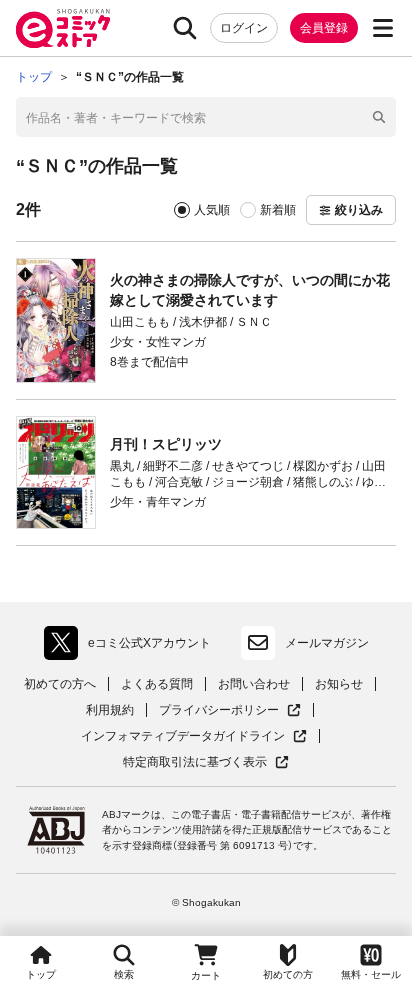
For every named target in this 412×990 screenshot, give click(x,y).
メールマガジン (327, 643)
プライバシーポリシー (230, 710)
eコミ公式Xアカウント (132, 647)
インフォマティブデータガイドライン (183, 736)
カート (206, 975)
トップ (41, 974)
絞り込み (359, 210)
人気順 (212, 210)
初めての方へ (60, 684)
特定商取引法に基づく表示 (206, 762)
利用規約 (110, 710)
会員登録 (324, 28)
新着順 (278, 210)
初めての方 (288, 974)
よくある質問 (157, 684)
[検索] (185, 28)
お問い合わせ (254, 684)
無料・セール (371, 974)
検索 (124, 974)
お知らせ (339, 684)
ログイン (244, 28)
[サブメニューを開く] (383, 28)
